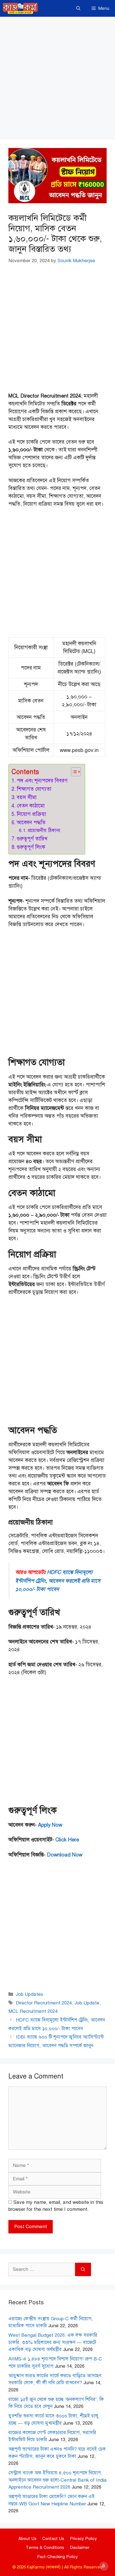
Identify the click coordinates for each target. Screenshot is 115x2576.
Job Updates (30, 1994)
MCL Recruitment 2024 (33, 2011)
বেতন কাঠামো (31, 806)
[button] (78, 8)
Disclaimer (80, 2548)
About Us (27, 2539)
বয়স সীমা (27, 797)
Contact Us (53, 2539)
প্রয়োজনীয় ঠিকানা (44, 831)
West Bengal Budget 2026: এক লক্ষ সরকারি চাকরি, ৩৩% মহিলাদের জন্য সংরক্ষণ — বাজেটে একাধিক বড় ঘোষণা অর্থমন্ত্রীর (53, 2342)
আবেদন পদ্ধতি (32, 822)
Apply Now (50, 1825)
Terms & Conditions (45, 2548)
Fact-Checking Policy (57, 2557)
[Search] (83, 2269)
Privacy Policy (83, 2539)
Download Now (65, 1855)
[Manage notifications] (104, 2566)
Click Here (67, 1840)
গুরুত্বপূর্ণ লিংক (31, 847)
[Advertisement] (57, 80)
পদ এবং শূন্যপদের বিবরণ (42, 781)
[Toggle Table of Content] (73, 772)
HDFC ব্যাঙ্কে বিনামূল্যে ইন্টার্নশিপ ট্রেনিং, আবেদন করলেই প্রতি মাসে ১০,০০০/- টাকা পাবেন (58, 1581)
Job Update (87, 2003)
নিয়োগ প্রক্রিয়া (32, 814)
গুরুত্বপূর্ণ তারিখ (33, 839)
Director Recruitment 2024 (44, 2003)
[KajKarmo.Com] (20, 8)
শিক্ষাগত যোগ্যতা (35, 789)
